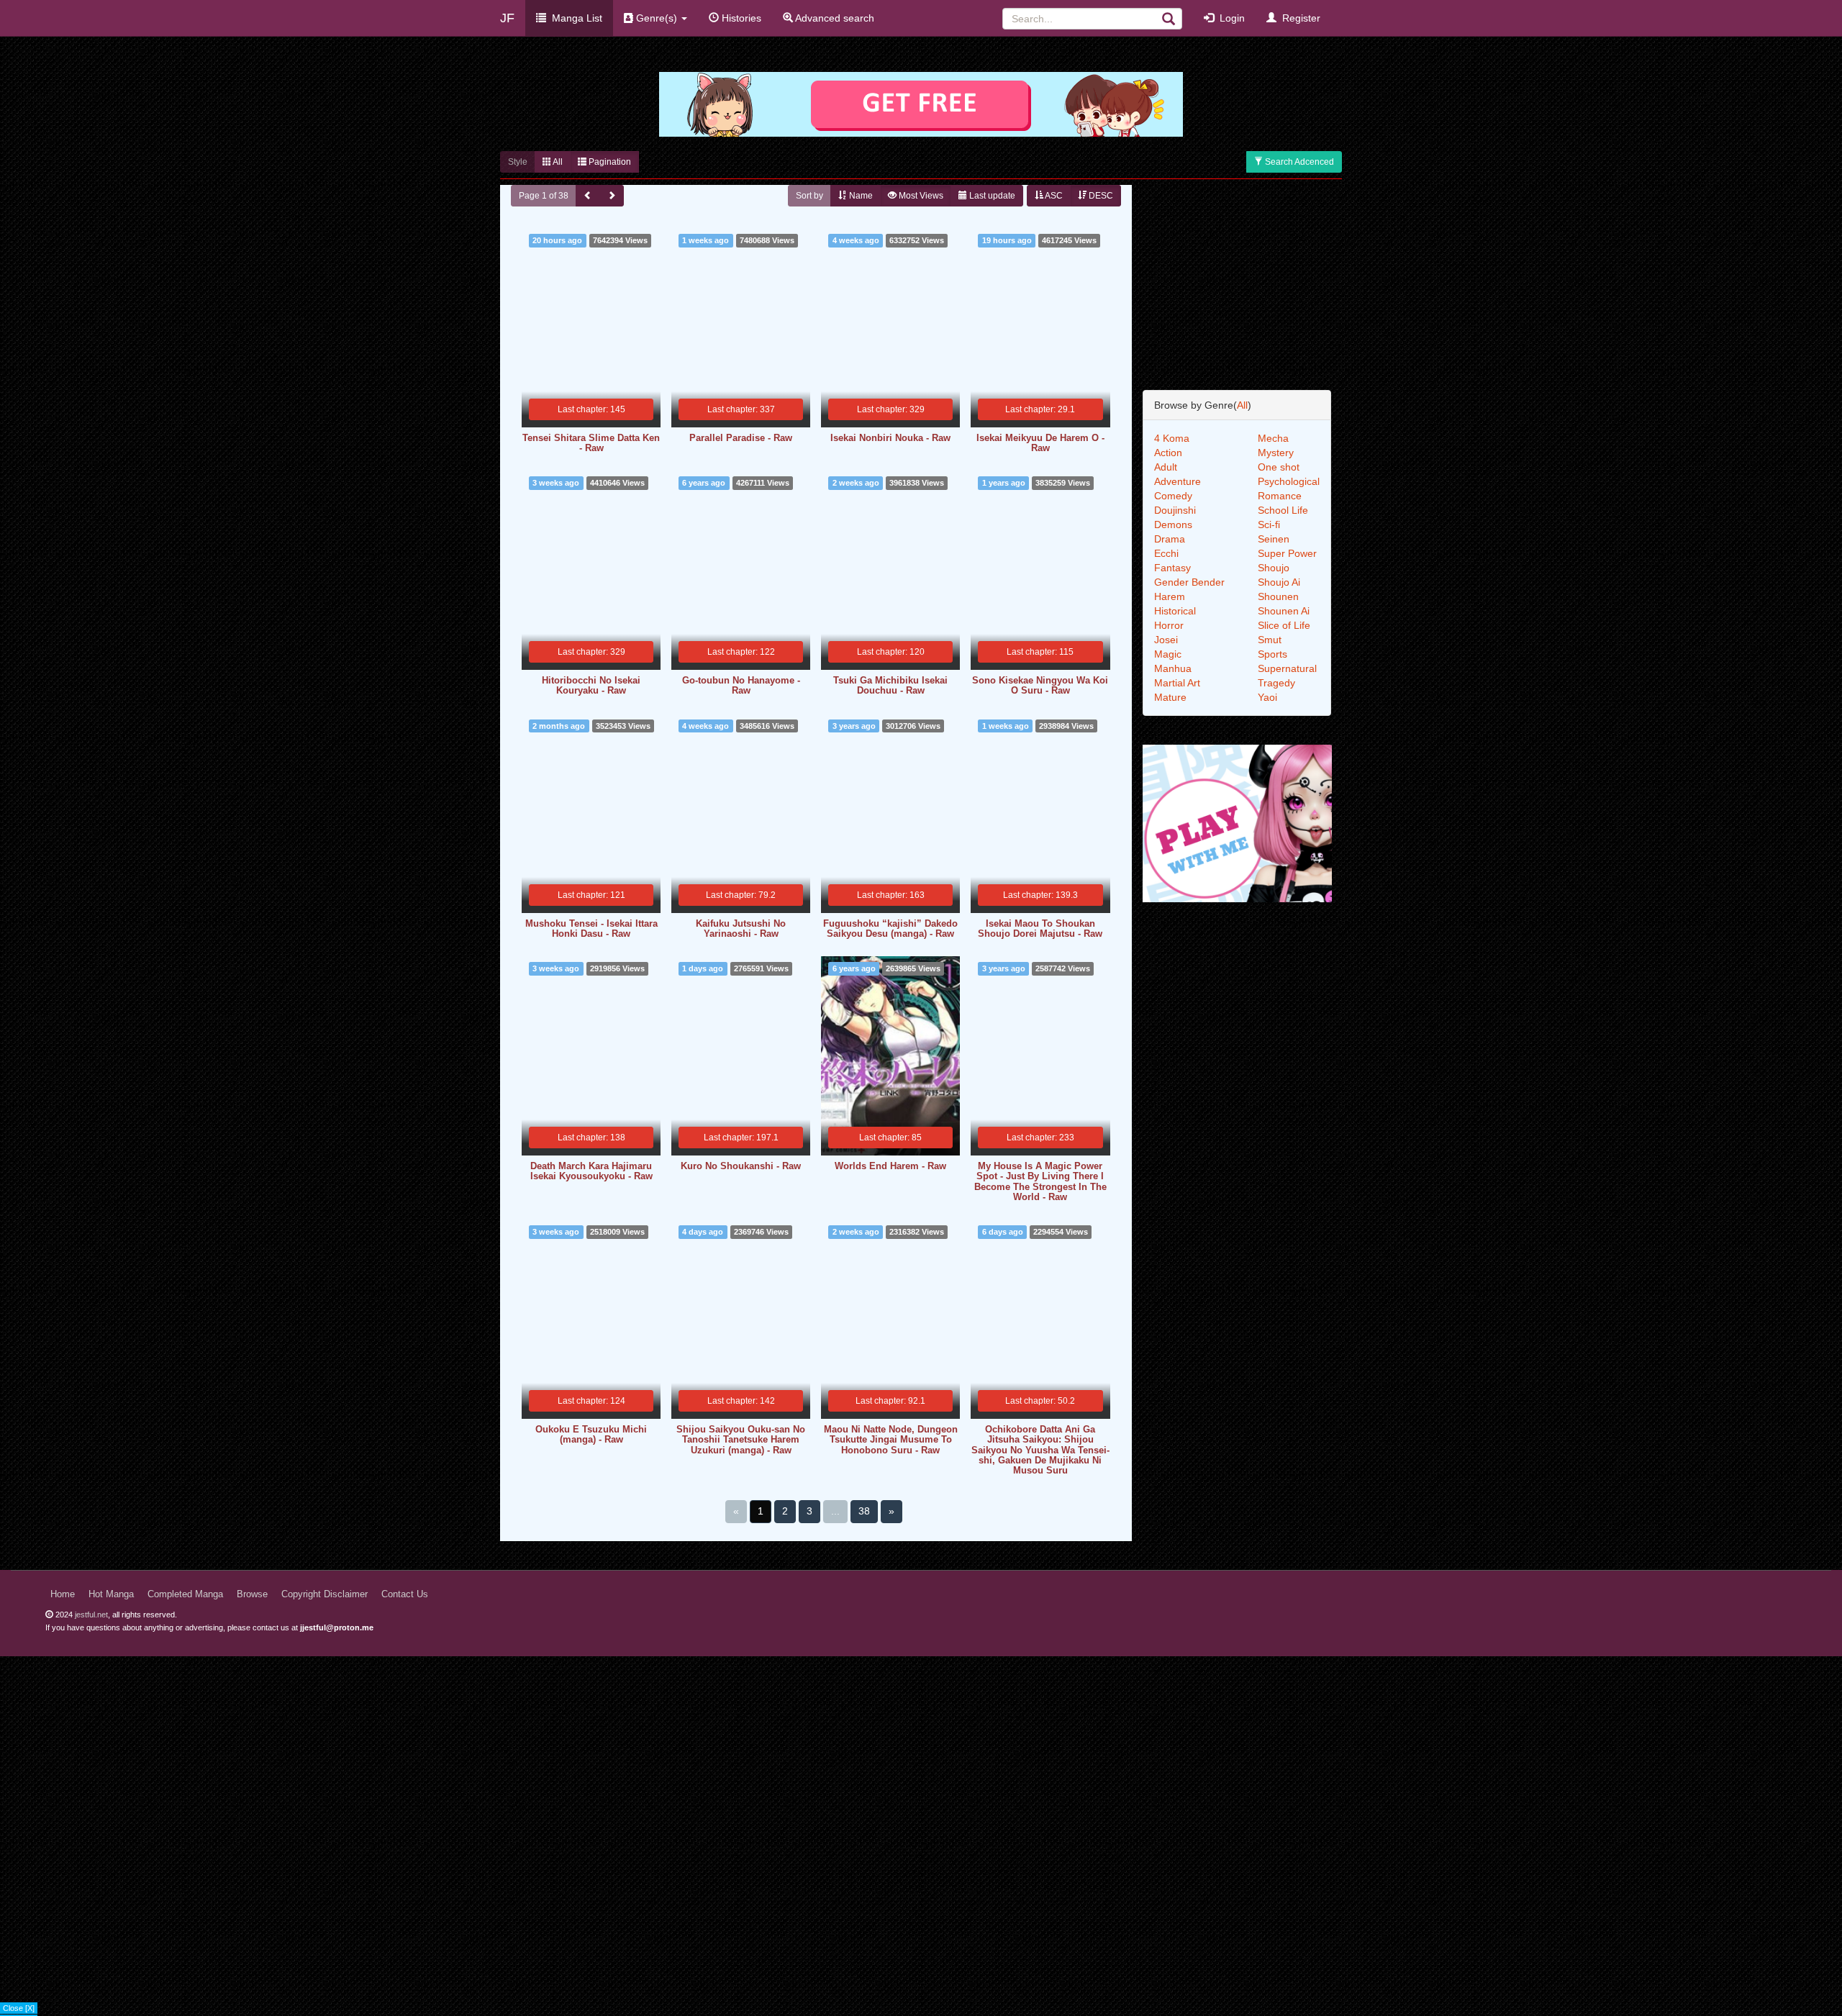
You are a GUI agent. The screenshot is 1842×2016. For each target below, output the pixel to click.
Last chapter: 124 (591, 1401)
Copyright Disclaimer (325, 1594)
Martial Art (1177, 683)
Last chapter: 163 (891, 895)
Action (1168, 453)
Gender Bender (1189, 582)
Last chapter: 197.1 (741, 1138)
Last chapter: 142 (741, 1401)
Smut (1270, 640)
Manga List (574, 18)
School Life (1283, 510)
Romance (1280, 496)
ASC (1053, 196)
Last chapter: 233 (1040, 1138)
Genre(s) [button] (657, 18)
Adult (1166, 467)
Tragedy (1276, 683)
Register (1298, 18)
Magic (1168, 654)
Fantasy (1172, 568)
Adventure (1178, 481)
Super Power (1287, 553)
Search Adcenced (1298, 162)
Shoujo (1274, 568)
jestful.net (91, 1615)
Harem (1170, 596)
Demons (1173, 525)
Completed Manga (185, 1594)
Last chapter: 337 (741, 409)
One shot (1279, 467)
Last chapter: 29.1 (1040, 409)
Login (1229, 18)
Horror (1169, 625)
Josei (1166, 640)
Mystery (1276, 453)
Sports (1272, 654)
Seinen (1274, 539)
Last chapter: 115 (1040, 652)
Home (63, 1594)
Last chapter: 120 (891, 652)
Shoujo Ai (1279, 582)
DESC (1100, 196)
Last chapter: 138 (591, 1138)
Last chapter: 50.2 (1040, 1401)
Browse (252, 1594)
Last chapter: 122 (741, 652)
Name (860, 196)
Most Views (920, 196)
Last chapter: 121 (591, 895)
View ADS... (23, 2010)
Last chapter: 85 (890, 1138)
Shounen (1278, 596)
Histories (740, 18)
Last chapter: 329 (891, 409)
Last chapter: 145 (591, 409)
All (557, 162)
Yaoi (1267, 697)
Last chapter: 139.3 (1040, 895)
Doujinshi (1175, 510)
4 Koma (1172, 438)
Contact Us (405, 1594)
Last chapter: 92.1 (890, 1401)
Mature (1170, 697)
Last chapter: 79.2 (741, 895)
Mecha (1273, 438)
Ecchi (1166, 553)
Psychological (1289, 481)
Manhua (1173, 668)
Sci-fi (1269, 525)
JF (507, 18)
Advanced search (834, 18)
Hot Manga (111, 1594)
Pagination (609, 162)
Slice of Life (1284, 625)
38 (864, 1511)
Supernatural (1287, 668)
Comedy (1173, 496)
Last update (991, 196)
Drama (1170, 539)
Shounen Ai (1284, 611)
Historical (1175, 611)
